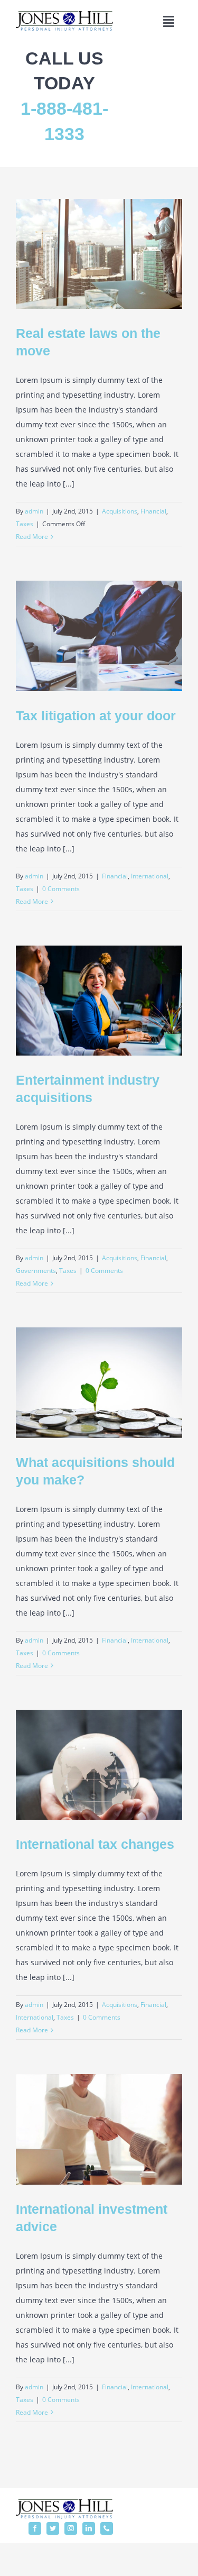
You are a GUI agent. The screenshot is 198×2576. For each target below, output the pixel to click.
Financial (153, 511)
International (150, 876)
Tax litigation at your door (96, 716)
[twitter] (53, 2528)
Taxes (25, 524)
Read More (32, 537)
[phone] (107, 2528)
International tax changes (95, 1844)
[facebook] (35, 2528)
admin (34, 511)
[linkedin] (89, 2528)
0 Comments (61, 889)
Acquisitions (120, 511)
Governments (36, 1271)
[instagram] (71, 2528)
